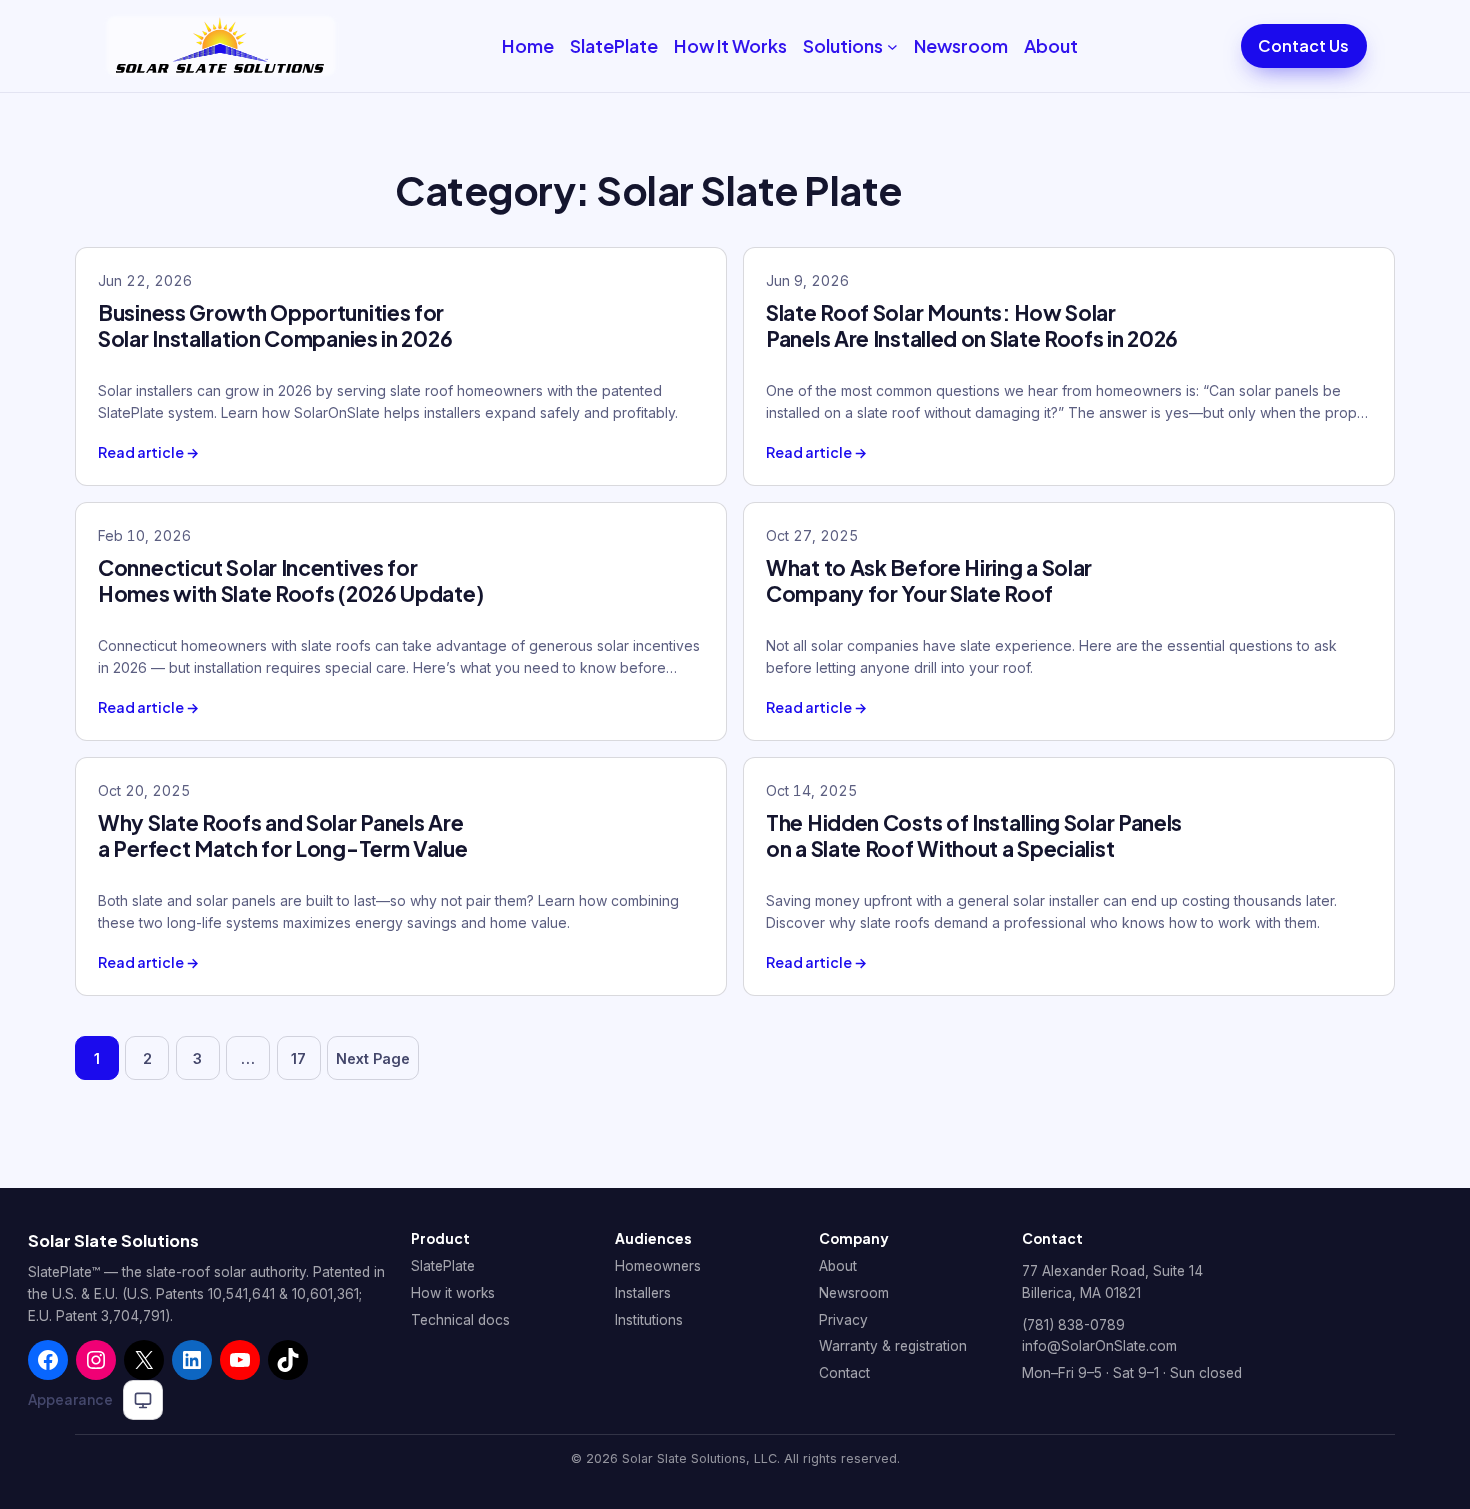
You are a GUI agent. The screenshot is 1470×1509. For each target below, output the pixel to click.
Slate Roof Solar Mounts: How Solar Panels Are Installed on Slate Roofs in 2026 (972, 325)
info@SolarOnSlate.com (1099, 1346)
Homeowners (658, 1266)
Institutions (649, 1320)
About (838, 1266)
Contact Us (1303, 45)
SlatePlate (443, 1266)
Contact (844, 1373)
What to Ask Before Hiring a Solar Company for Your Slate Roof (929, 580)
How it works (453, 1293)
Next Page (373, 1058)
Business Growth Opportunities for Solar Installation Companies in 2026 (275, 325)
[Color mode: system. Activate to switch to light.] (143, 1400)
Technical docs (460, 1320)
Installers (643, 1293)
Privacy (843, 1320)
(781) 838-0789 (1073, 1325)
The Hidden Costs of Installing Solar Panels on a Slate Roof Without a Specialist (974, 835)
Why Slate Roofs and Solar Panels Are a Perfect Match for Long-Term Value (283, 835)
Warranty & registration (893, 1346)
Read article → (148, 452)
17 (298, 1058)
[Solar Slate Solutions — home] (221, 46)
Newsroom (854, 1293)
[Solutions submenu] (892, 46)
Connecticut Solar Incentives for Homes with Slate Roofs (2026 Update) (290, 580)
